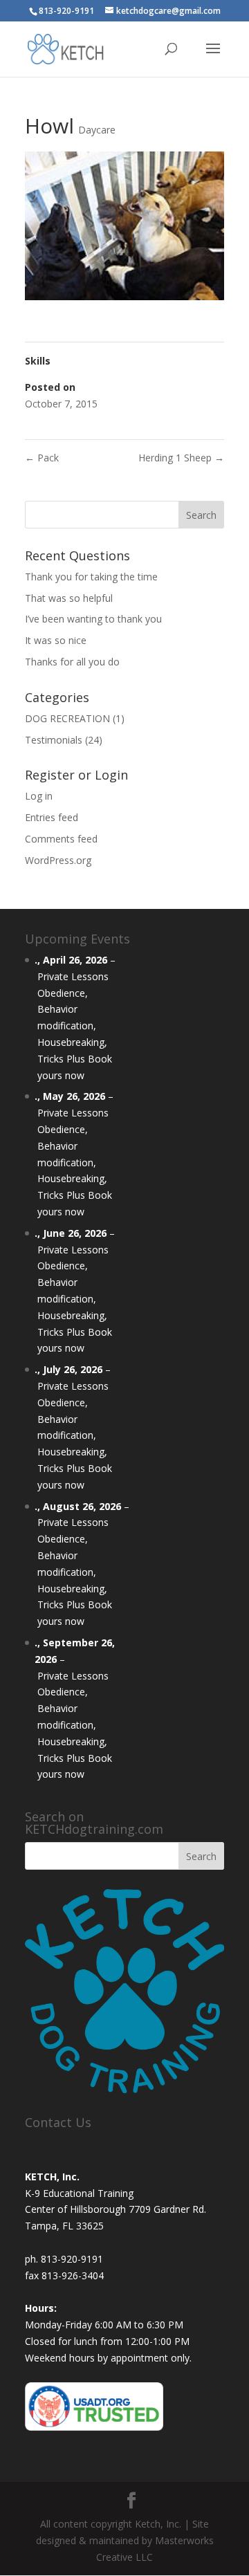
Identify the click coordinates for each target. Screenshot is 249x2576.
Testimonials (54, 740)
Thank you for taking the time (91, 577)
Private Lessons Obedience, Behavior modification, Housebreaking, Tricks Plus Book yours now (75, 1026)
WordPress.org (58, 860)
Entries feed (52, 817)
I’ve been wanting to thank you (93, 619)
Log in (39, 796)
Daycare (97, 130)
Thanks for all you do (72, 662)
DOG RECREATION (67, 718)
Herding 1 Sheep (181, 458)
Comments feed (61, 839)
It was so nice (56, 640)
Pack (42, 458)
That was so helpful (69, 598)
